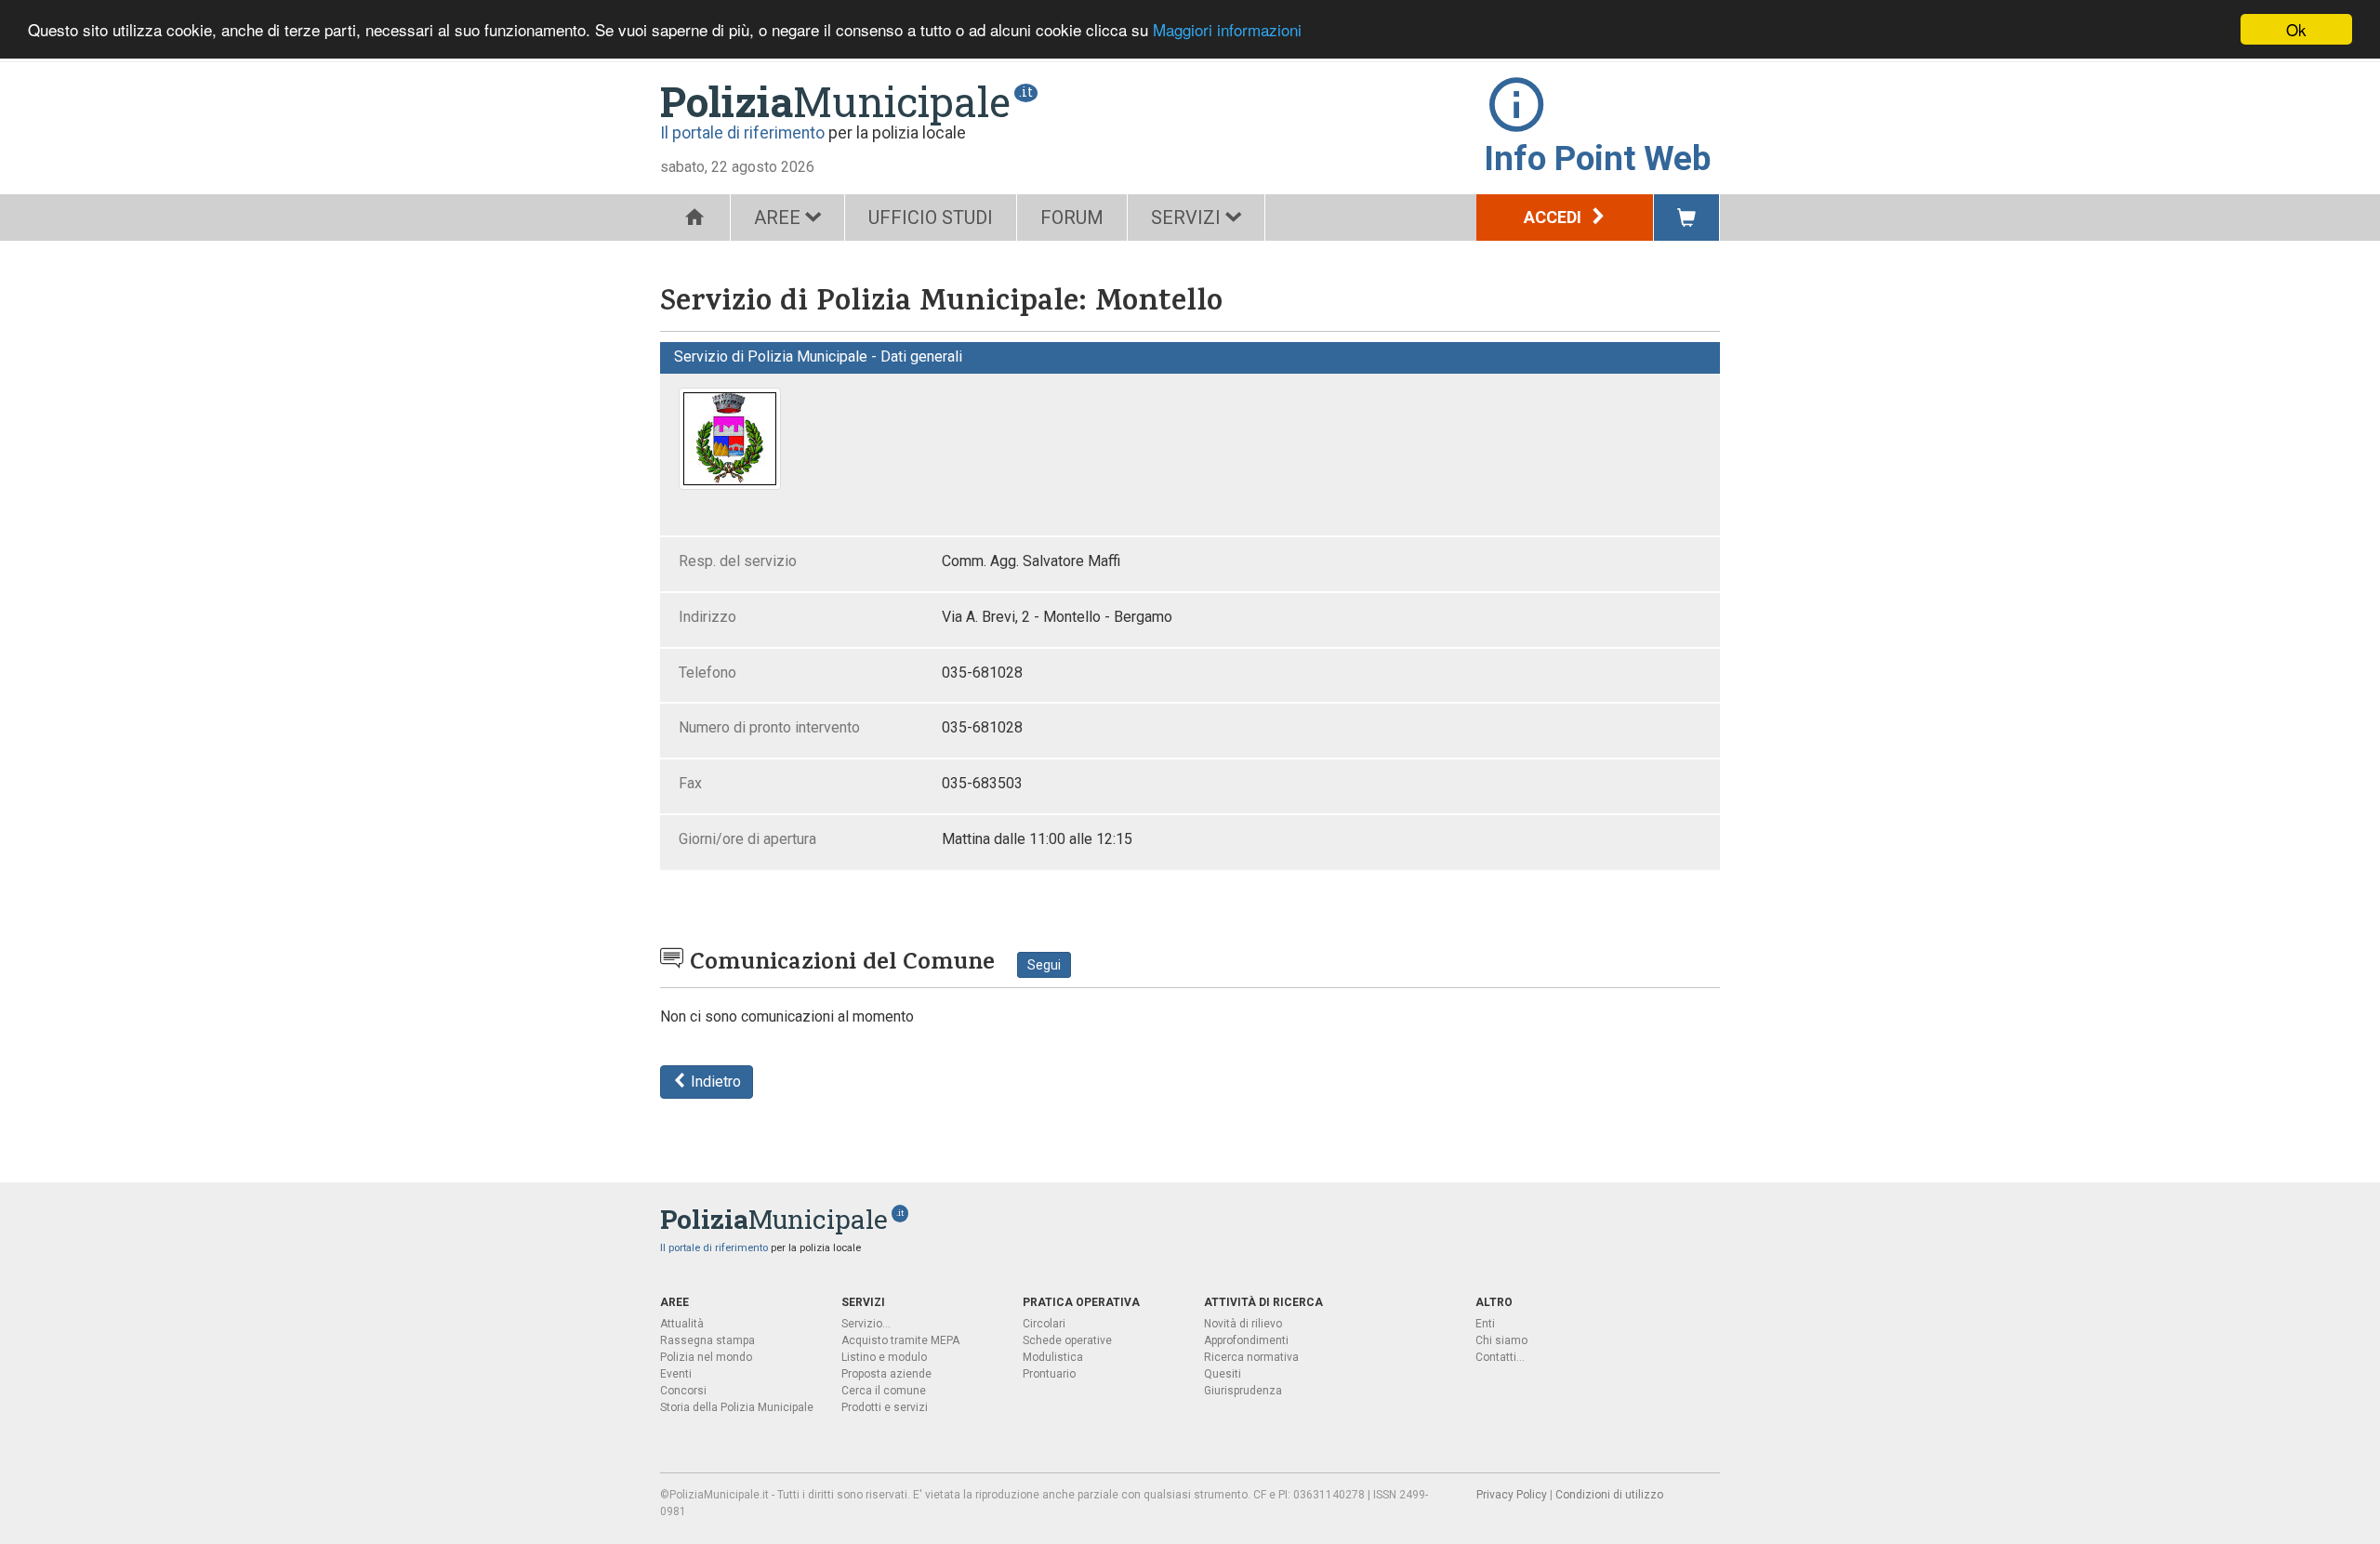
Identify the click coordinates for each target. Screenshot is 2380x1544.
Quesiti (1223, 1374)
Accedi (1554, 217)
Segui (1044, 965)
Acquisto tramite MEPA (900, 1340)
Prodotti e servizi (885, 1407)
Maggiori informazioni (1227, 30)
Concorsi (683, 1391)
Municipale (835, 101)
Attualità (682, 1324)
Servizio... (866, 1324)
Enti (1485, 1324)
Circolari (1044, 1324)
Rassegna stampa (707, 1340)
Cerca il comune (884, 1391)
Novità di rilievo (1243, 1324)
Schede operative (1067, 1340)
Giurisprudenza (1243, 1391)
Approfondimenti (1246, 1340)
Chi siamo (1501, 1340)
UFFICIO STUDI (931, 218)
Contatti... (1500, 1357)
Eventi (676, 1374)
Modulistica (1053, 1357)
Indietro (714, 1082)
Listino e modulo (884, 1357)
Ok (2296, 29)
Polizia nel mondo (706, 1357)
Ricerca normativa (1251, 1357)
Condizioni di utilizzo (1609, 1495)
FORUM (1072, 218)
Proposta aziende (886, 1374)
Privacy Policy (1512, 1495)
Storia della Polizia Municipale (737, 1407)
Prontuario (1049, 1374)
